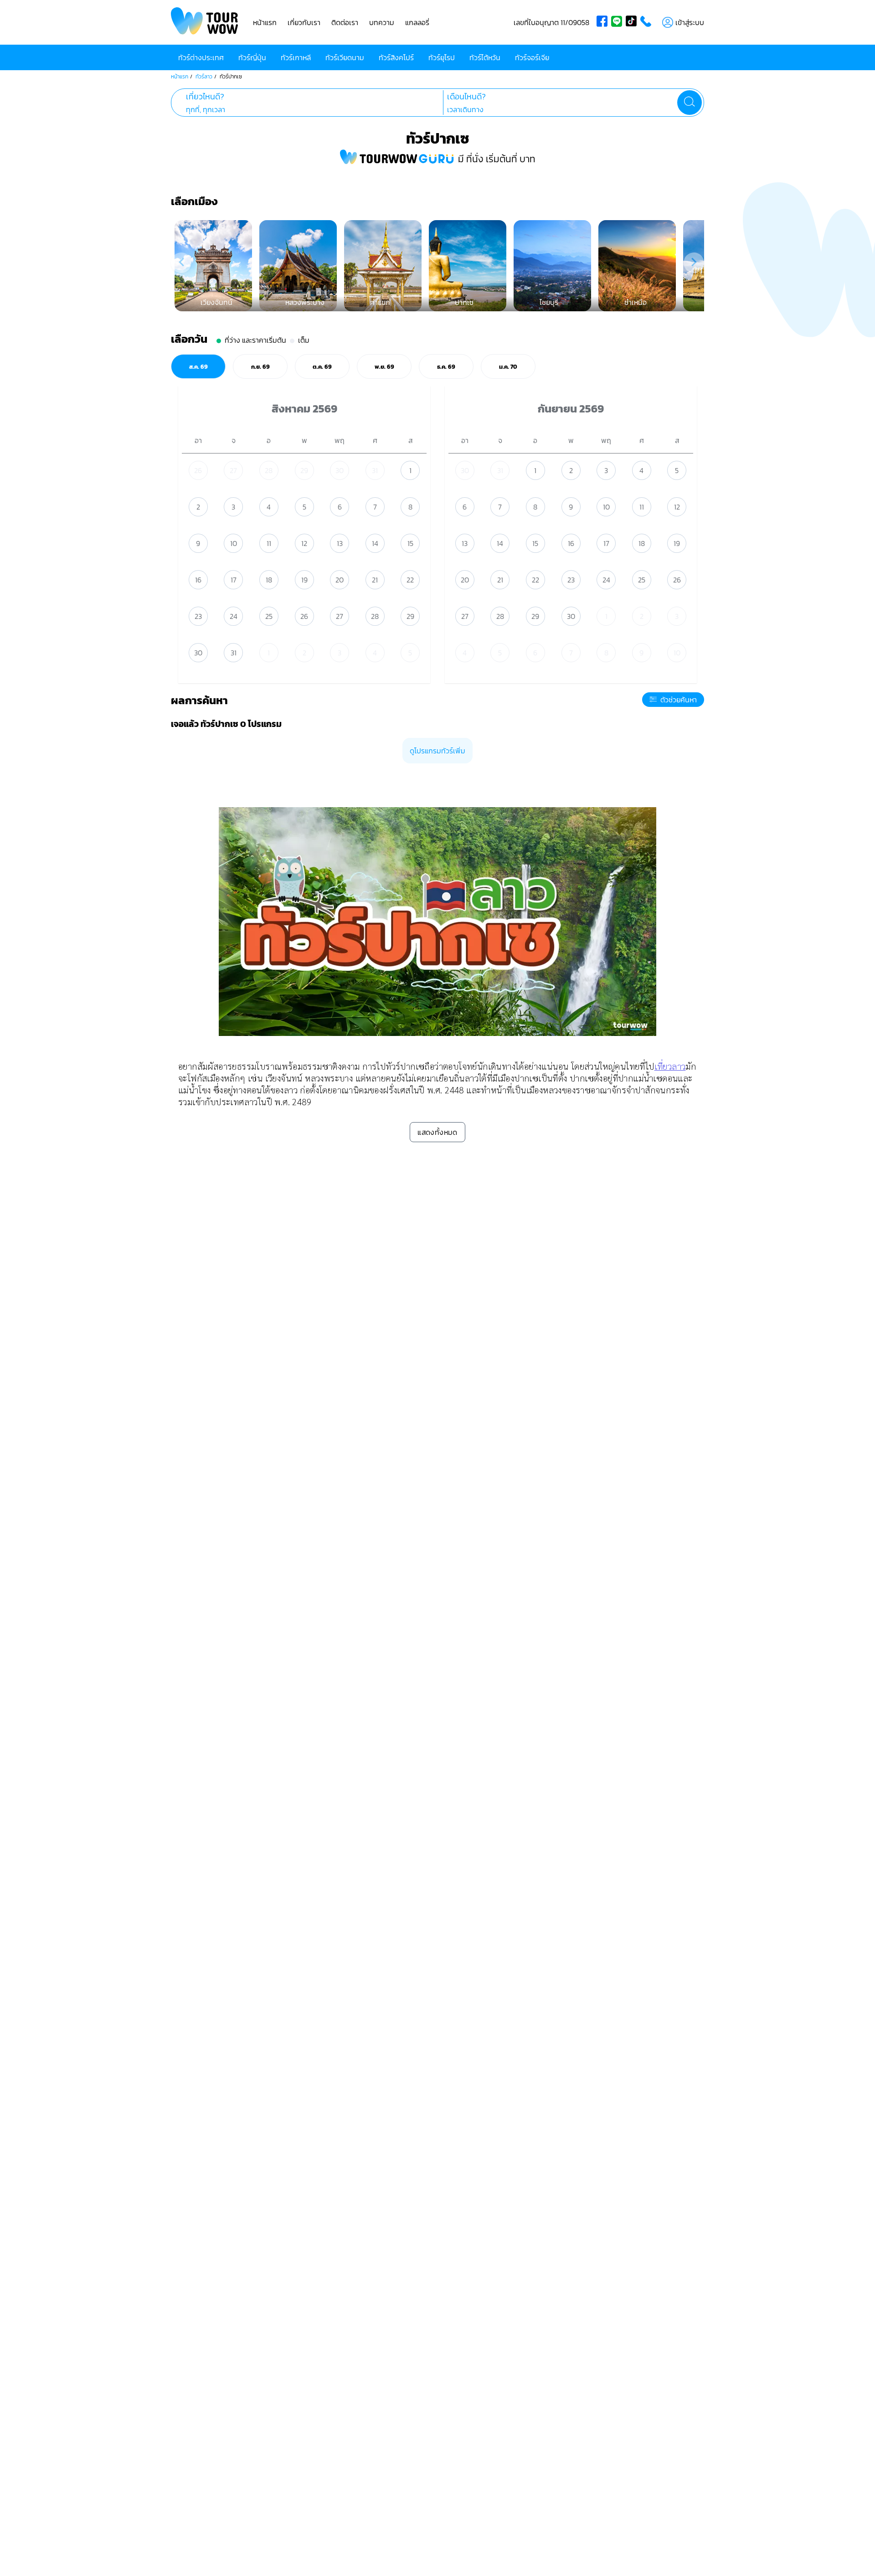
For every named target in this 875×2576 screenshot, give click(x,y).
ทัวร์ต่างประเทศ (201, 57)
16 (198, 580)
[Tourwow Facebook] (604, 22)
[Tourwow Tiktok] (633, 22)
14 (375, 543)
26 (198, 470)
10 (234, 543)
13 (340, 543)
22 (410, 580)
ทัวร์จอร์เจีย (532, 57)
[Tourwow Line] (618, 22)
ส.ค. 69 (198, 366)
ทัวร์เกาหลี (296, 57)
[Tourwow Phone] (648, 22)
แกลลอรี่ (417, 22)
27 (233, 470)
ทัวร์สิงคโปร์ (396, 57)
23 (198, 616)
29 (304, 470)
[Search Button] (690, 103)
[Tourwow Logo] (205, 22)
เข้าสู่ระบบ (690, 22)
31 (375, 470)
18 (269, 580)
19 (304, 580)
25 (269, 616)
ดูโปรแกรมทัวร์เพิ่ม (437, 751)
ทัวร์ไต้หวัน (485, 57)
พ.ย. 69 (384, 366)
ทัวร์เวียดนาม (345, 57)
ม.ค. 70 (508, 366)
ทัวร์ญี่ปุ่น (252, 57)
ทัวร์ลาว (204, 77)
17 (234, 580)
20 (340, 580)
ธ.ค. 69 (446, 366)
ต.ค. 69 (322, 366)
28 (269, 470)
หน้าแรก (265, 22)
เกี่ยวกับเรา (304, 22)
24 (234, 616)
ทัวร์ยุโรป (442, 57)
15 (410, 543)
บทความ (382, 22)
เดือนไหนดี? (466, 97)
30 (340, 470)
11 (269, 543)
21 (375, 580)
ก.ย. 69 (260, 366)
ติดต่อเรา (345, 22)
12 (304, 543)
